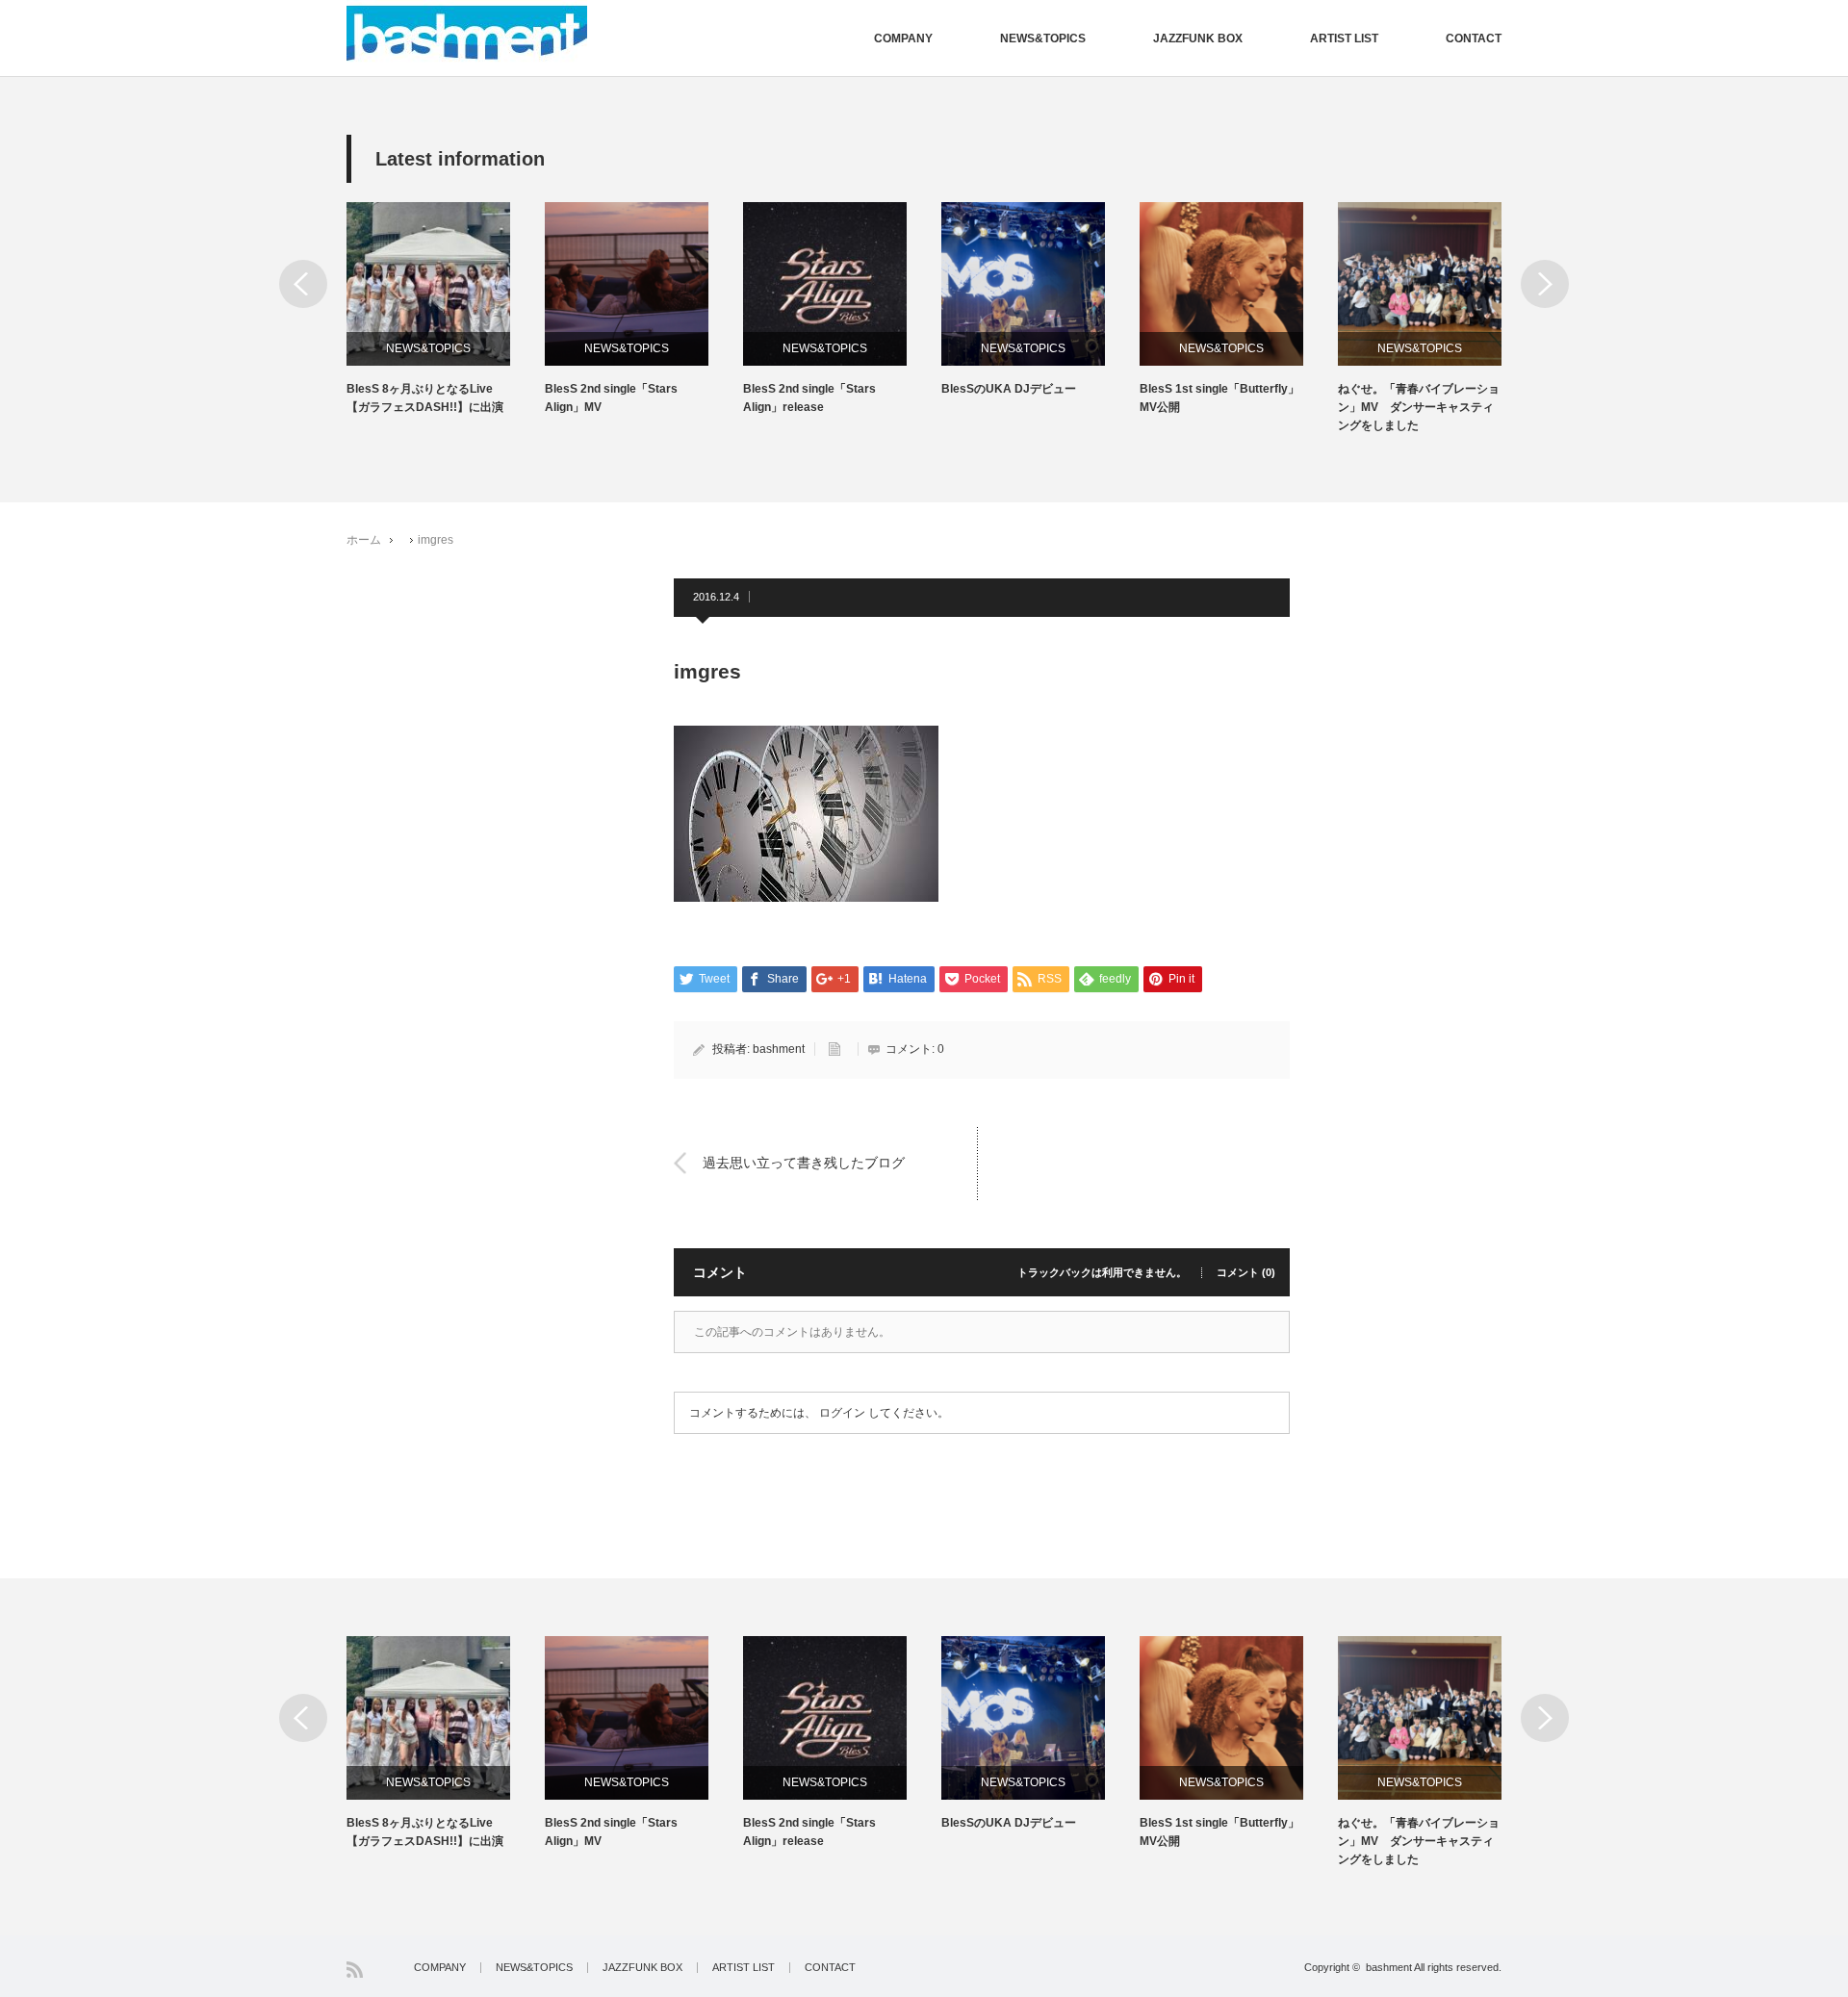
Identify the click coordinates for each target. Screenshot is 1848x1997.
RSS (355, 1970)
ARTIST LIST (1344, 38)
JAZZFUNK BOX (1198, 38)
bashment (779, 1049)
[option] (446, 309)
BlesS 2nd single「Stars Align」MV (611, 398)
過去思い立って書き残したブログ (804, 1163)
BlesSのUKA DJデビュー (1009, 389)
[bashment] (467, 34)
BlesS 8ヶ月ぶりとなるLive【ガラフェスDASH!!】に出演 (425, 398)
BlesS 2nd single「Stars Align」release (809, 398)
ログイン (842, 1413)
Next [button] (1545, 284)
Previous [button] (303, 284)
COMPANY (903, 38)
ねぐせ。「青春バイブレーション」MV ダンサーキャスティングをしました (1419, 407)
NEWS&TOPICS (1043, 38)
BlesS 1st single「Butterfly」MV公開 (1219, 398)
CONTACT (1474, 38)
